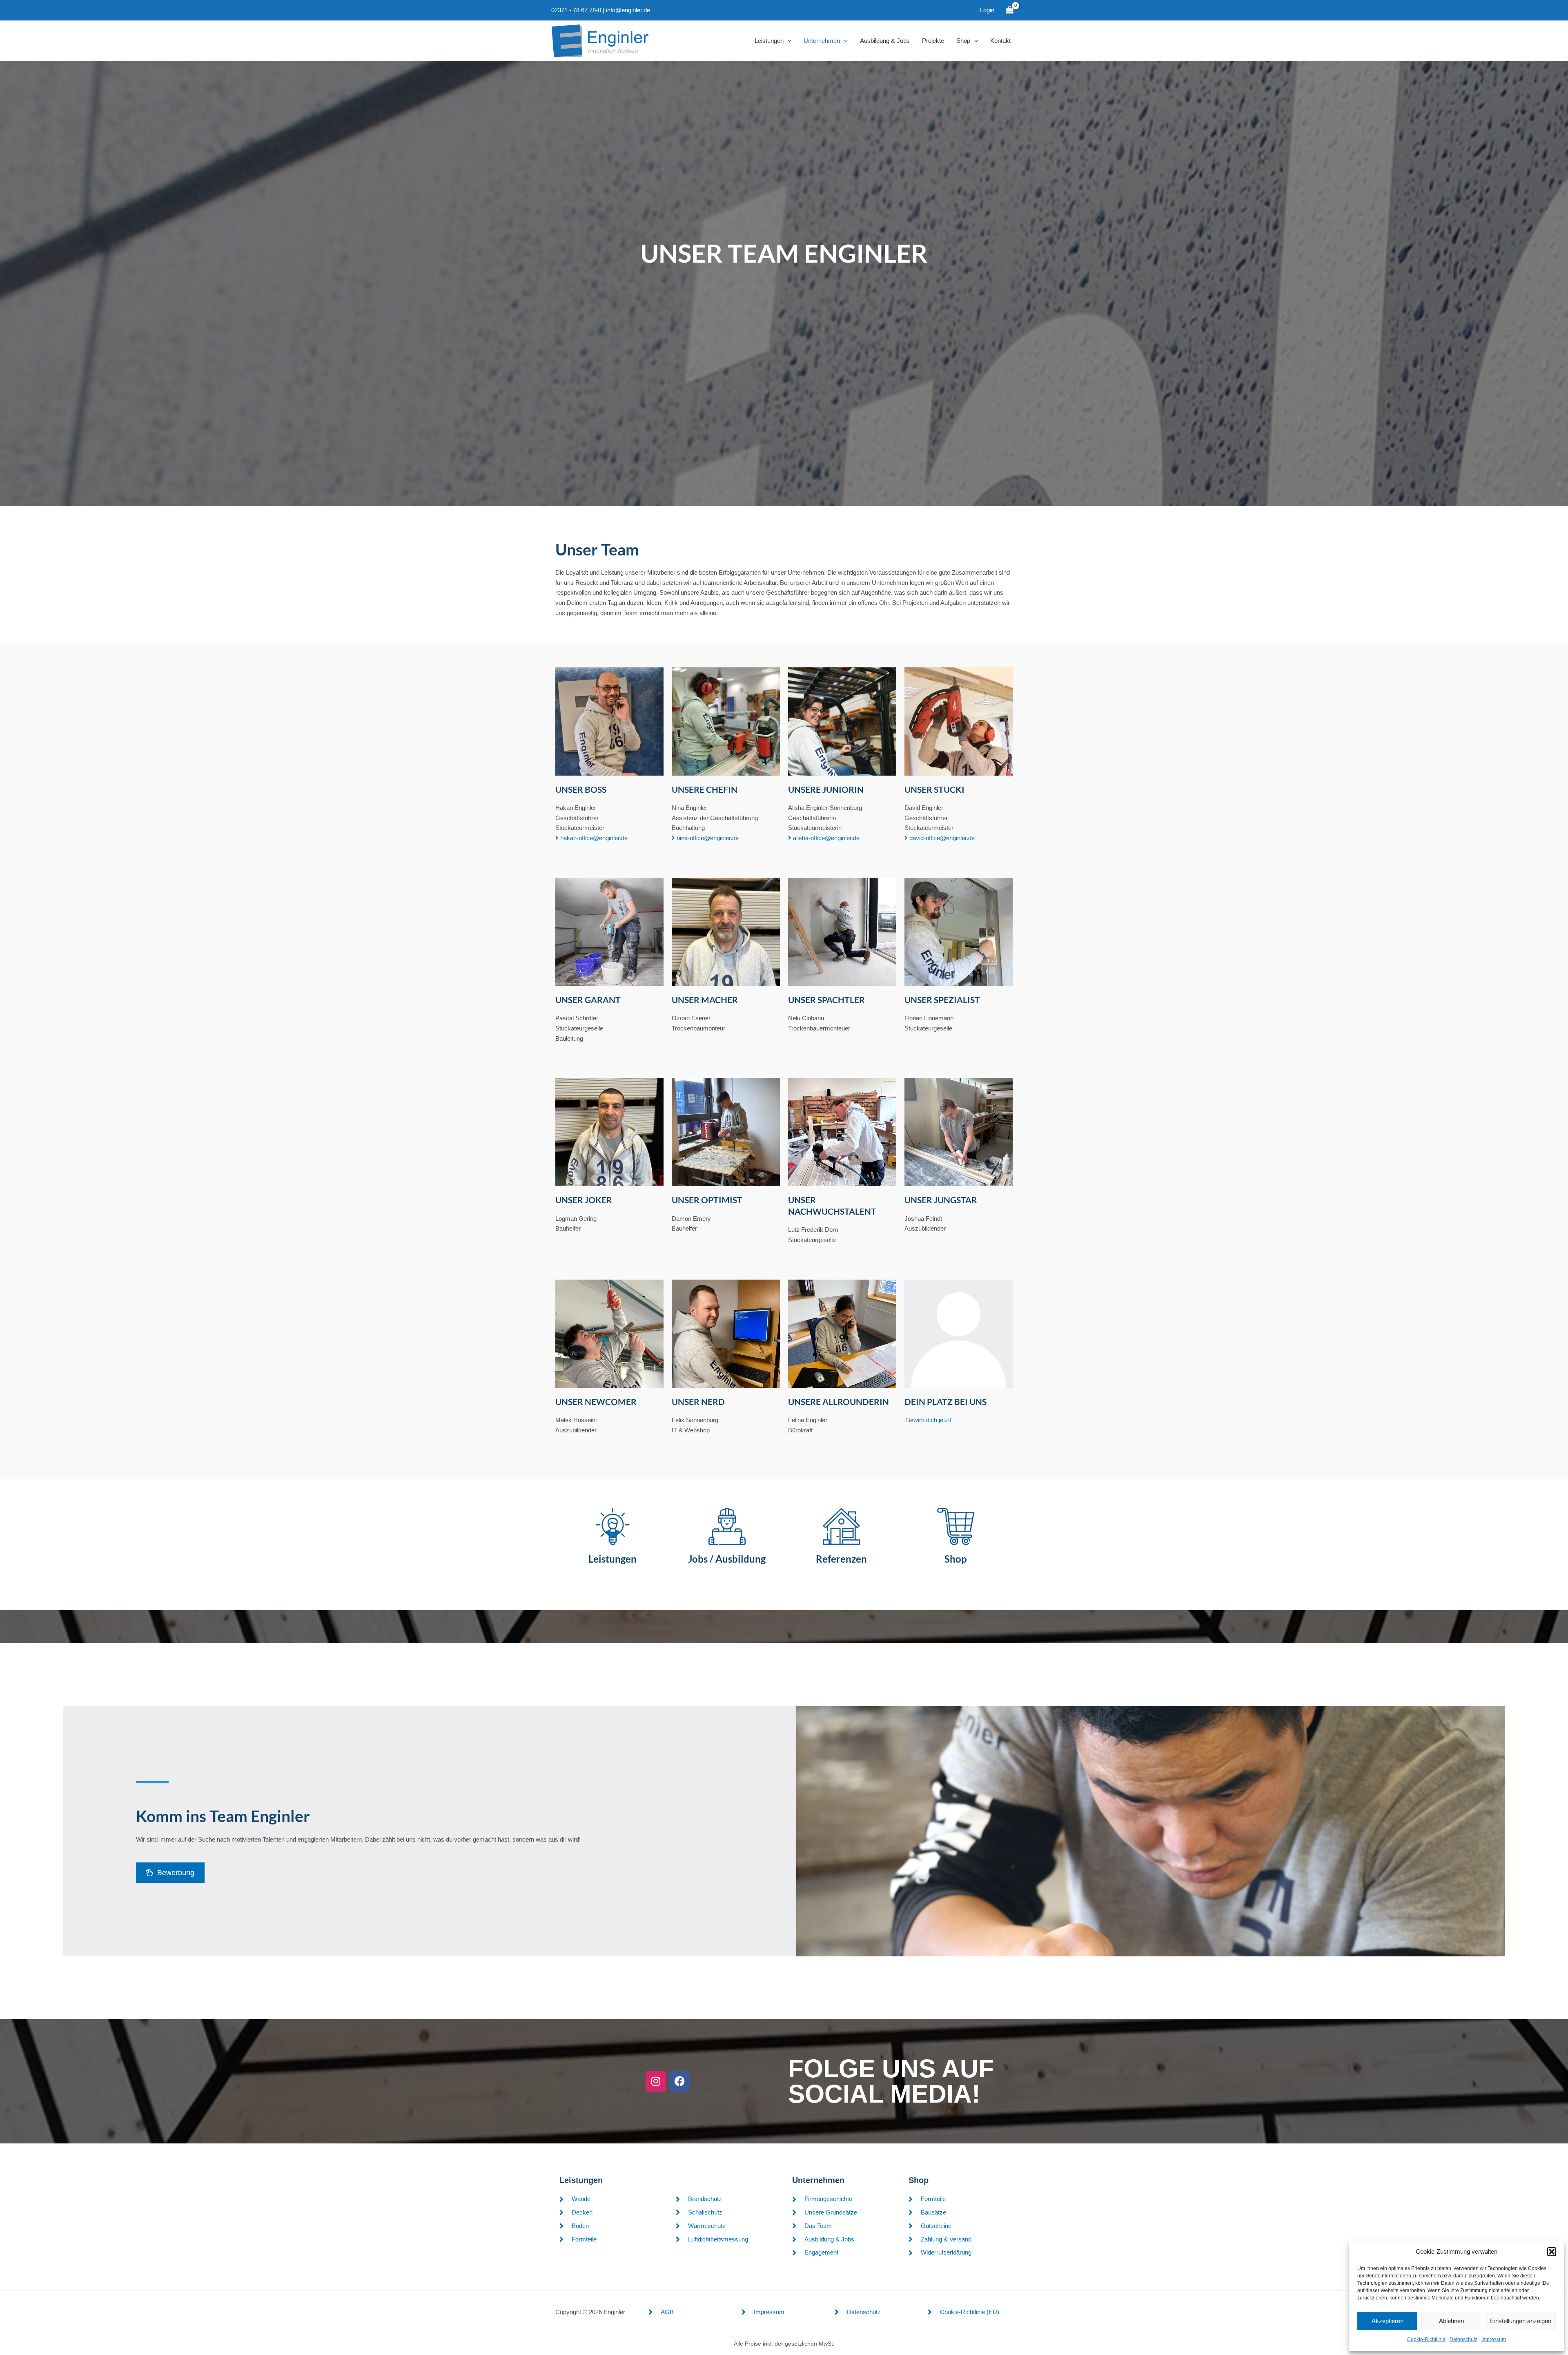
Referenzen (841, 1559)
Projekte (933, 41)
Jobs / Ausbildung (727, 1559)
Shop (963, 41)
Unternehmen (822, 41)
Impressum (1494, 2339)
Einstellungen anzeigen (1521, 2321)
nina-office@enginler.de (707, 838)
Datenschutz (1463, 2339)
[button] (1552, 2252)
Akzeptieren (1388, 2321)
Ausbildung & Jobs (885, 41)
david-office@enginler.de (941, 838)
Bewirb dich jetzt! (929, 1420)
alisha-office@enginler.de (825, 838)
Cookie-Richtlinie (1426, 2339)
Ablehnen (1451, 2321)
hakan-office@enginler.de (593, 838)
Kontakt (1000, 41)
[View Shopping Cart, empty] (1010, 10)
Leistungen (769, 41)
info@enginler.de (628, 10)
